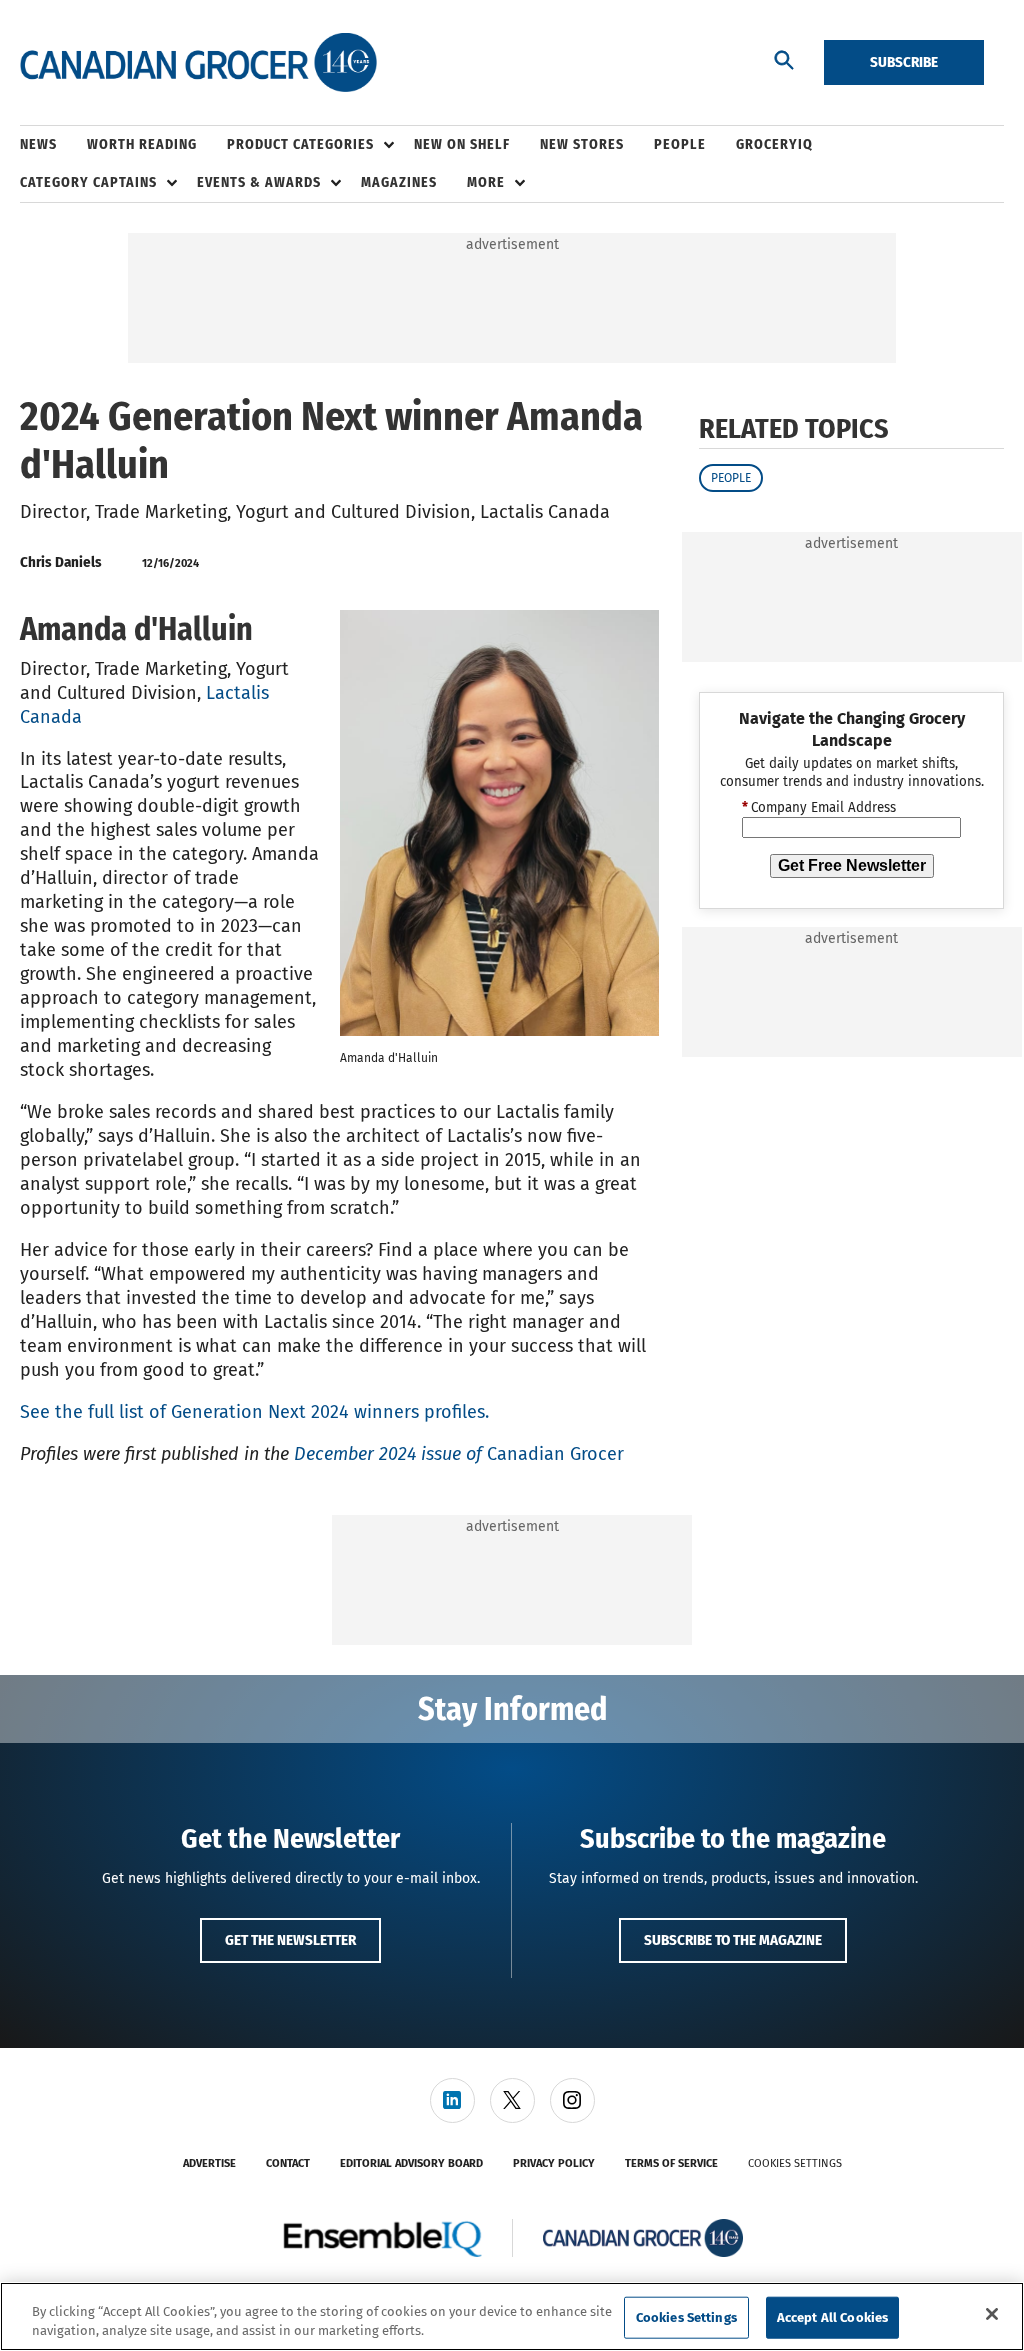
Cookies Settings (795, 2163)
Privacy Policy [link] (554, 2163)
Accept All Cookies (832, 2317)
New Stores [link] (582, 144)
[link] (452, 2100)
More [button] (486, 182)
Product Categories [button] (300, 144)
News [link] (38, 144)
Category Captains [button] (88, 182)
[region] (512, 2316)
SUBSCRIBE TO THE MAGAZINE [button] (733, 1940)
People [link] (680, 144)
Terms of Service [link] (671, 2163)
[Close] (992, 2314)
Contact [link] (288, 2163)
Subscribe (904, 62)
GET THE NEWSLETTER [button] (290, 1940)
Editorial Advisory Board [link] (411, 2163)
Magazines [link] (399, 182)
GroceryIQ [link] (774, 144)
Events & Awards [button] (259, 182)
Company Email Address (819, 808)
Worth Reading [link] (142, 144)
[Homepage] (198, 63)
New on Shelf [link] (462, 144)
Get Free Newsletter (852, 865)
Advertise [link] (209, 2163)
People (731, 478)
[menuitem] (53, 145)
